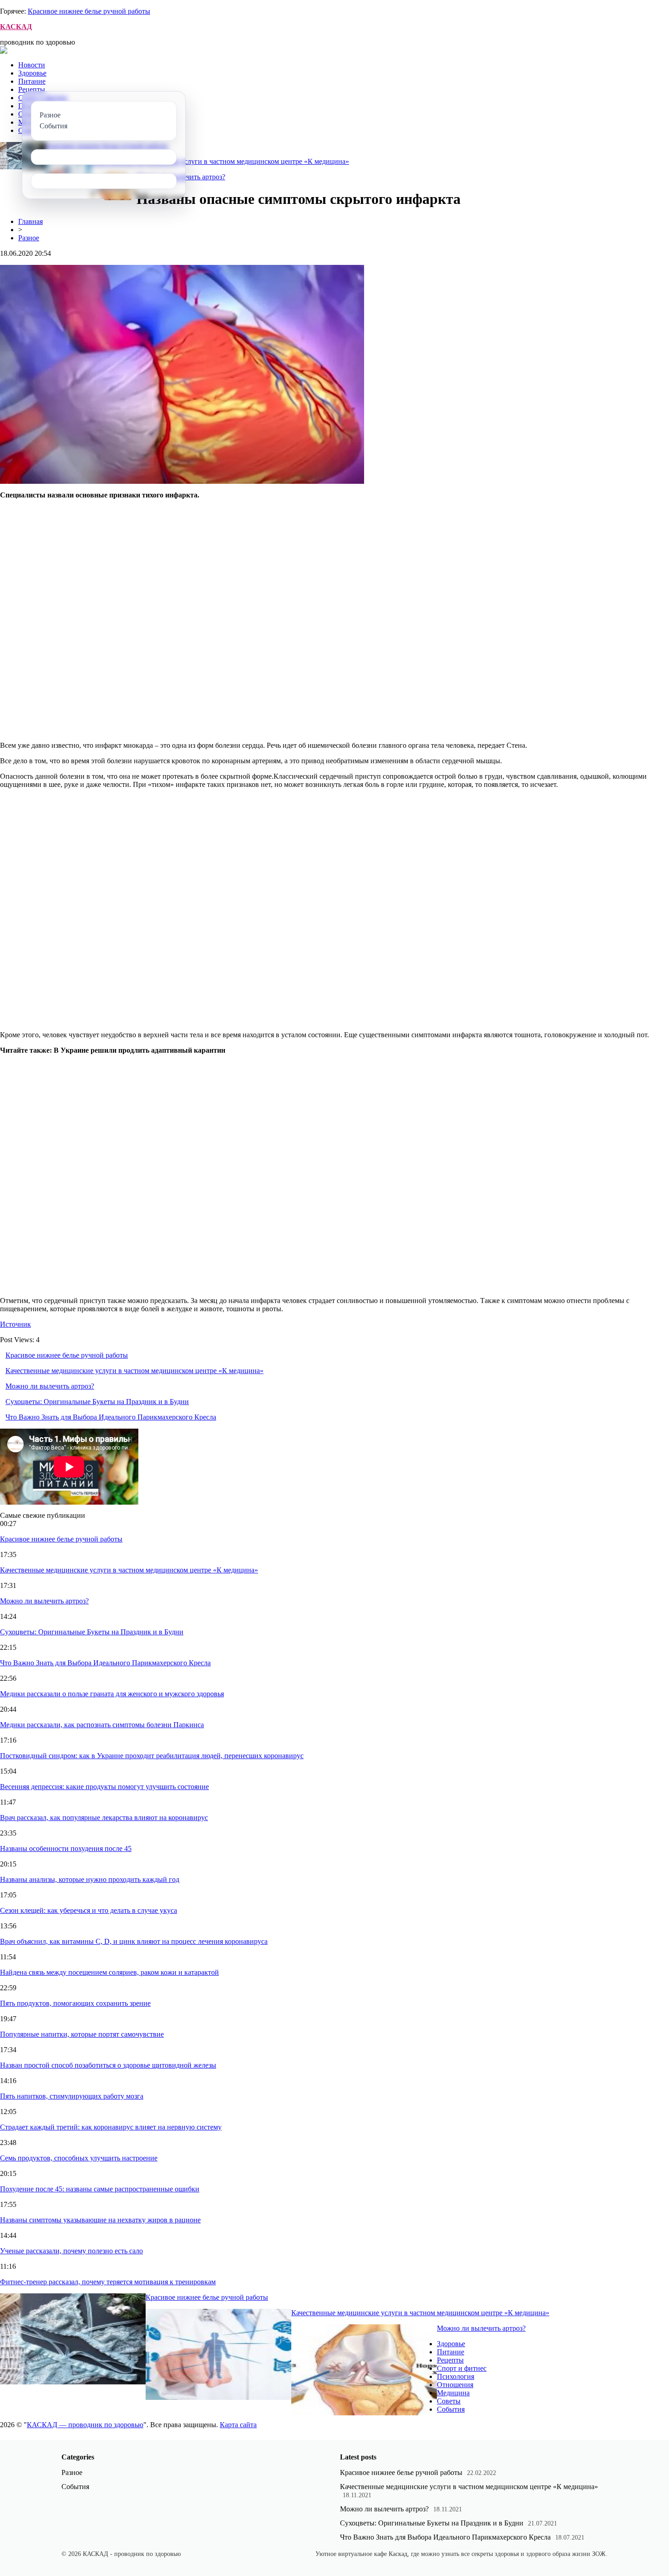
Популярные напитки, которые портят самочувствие (82, 2034)
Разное (29, 238)
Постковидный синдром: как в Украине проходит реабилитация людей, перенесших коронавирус (152, 1756)
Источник (15, 1324)
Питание (32, 81)
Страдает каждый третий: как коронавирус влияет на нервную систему (111, 2127)
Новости (32, 65)
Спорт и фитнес (462, 2368)
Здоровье (32, 73)
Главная (30, 221)
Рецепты (32, 89)
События (451, 2409)
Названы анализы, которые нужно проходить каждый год (90, 1879)
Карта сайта (238, 2425)
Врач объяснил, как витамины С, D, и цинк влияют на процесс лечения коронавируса (134, 1941)
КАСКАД (16, 27)
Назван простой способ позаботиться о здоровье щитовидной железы (108, 2065)
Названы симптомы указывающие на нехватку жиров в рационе (100, 2220)
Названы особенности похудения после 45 (66, 1848)
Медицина (453, 2393)
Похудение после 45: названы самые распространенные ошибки (100, 2189)
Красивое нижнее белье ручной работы (89, 11)
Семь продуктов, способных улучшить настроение (79, 2158)
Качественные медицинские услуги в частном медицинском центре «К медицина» (220, 161)
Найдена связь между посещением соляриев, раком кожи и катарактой (109, 1972)
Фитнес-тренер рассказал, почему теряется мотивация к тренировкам (108, 2282)
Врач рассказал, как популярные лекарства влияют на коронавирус (104, 1818)
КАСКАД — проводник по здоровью (85, 2425)
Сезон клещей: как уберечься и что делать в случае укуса (89, 1910)
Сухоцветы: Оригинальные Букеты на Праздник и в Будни (97, 1402)
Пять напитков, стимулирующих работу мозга (72, 2096)
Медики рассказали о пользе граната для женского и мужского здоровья (112, 1694)
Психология (456, 2376)
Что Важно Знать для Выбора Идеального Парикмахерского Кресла (111, 1417)
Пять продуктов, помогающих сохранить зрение (75, 2003)
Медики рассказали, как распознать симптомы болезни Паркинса (102, 1725)
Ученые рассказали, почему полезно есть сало (71, 2251)
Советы (449, 2401)
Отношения (455, 2385)
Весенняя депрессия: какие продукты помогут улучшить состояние (104, 1787)
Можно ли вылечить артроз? (50, 1386)
